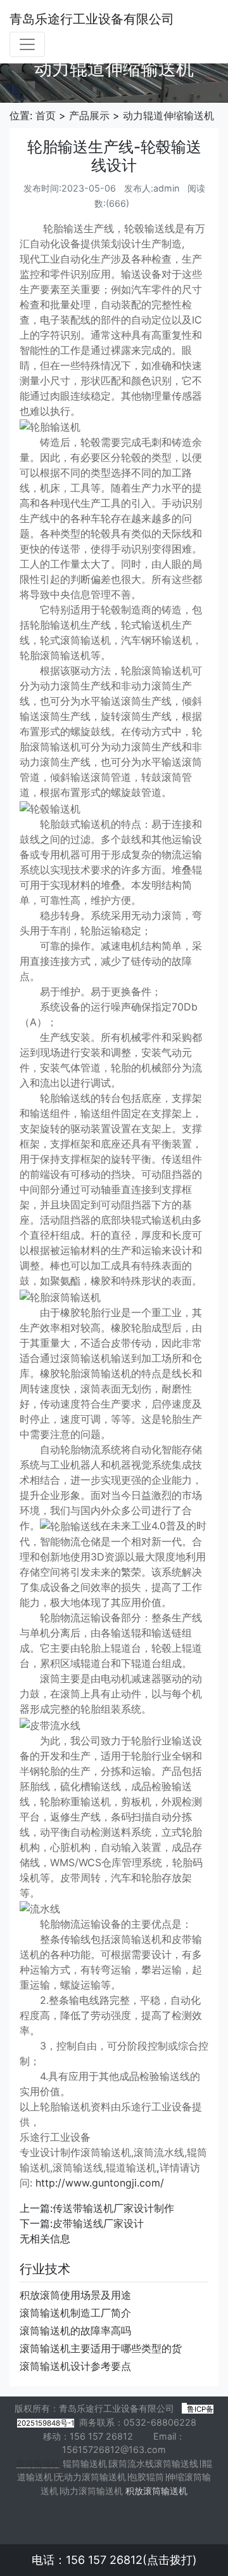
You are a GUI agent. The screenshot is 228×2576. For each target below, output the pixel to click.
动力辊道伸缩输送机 (168, 115)
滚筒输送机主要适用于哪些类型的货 (101, 2348)
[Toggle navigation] (27, 44)
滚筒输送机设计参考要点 (75, 2366)
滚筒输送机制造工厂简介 (75, 2313)
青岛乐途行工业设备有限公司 (92, 19)
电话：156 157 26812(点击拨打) (114, 2560)
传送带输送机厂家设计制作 (113, 2208)
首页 (46, 115)
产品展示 (89, 115)
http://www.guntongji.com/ (100, 2183)
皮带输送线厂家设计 (98, 2223)
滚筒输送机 (38, 2463)
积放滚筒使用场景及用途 (75, 2295)
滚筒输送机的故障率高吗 (75, 2331)
